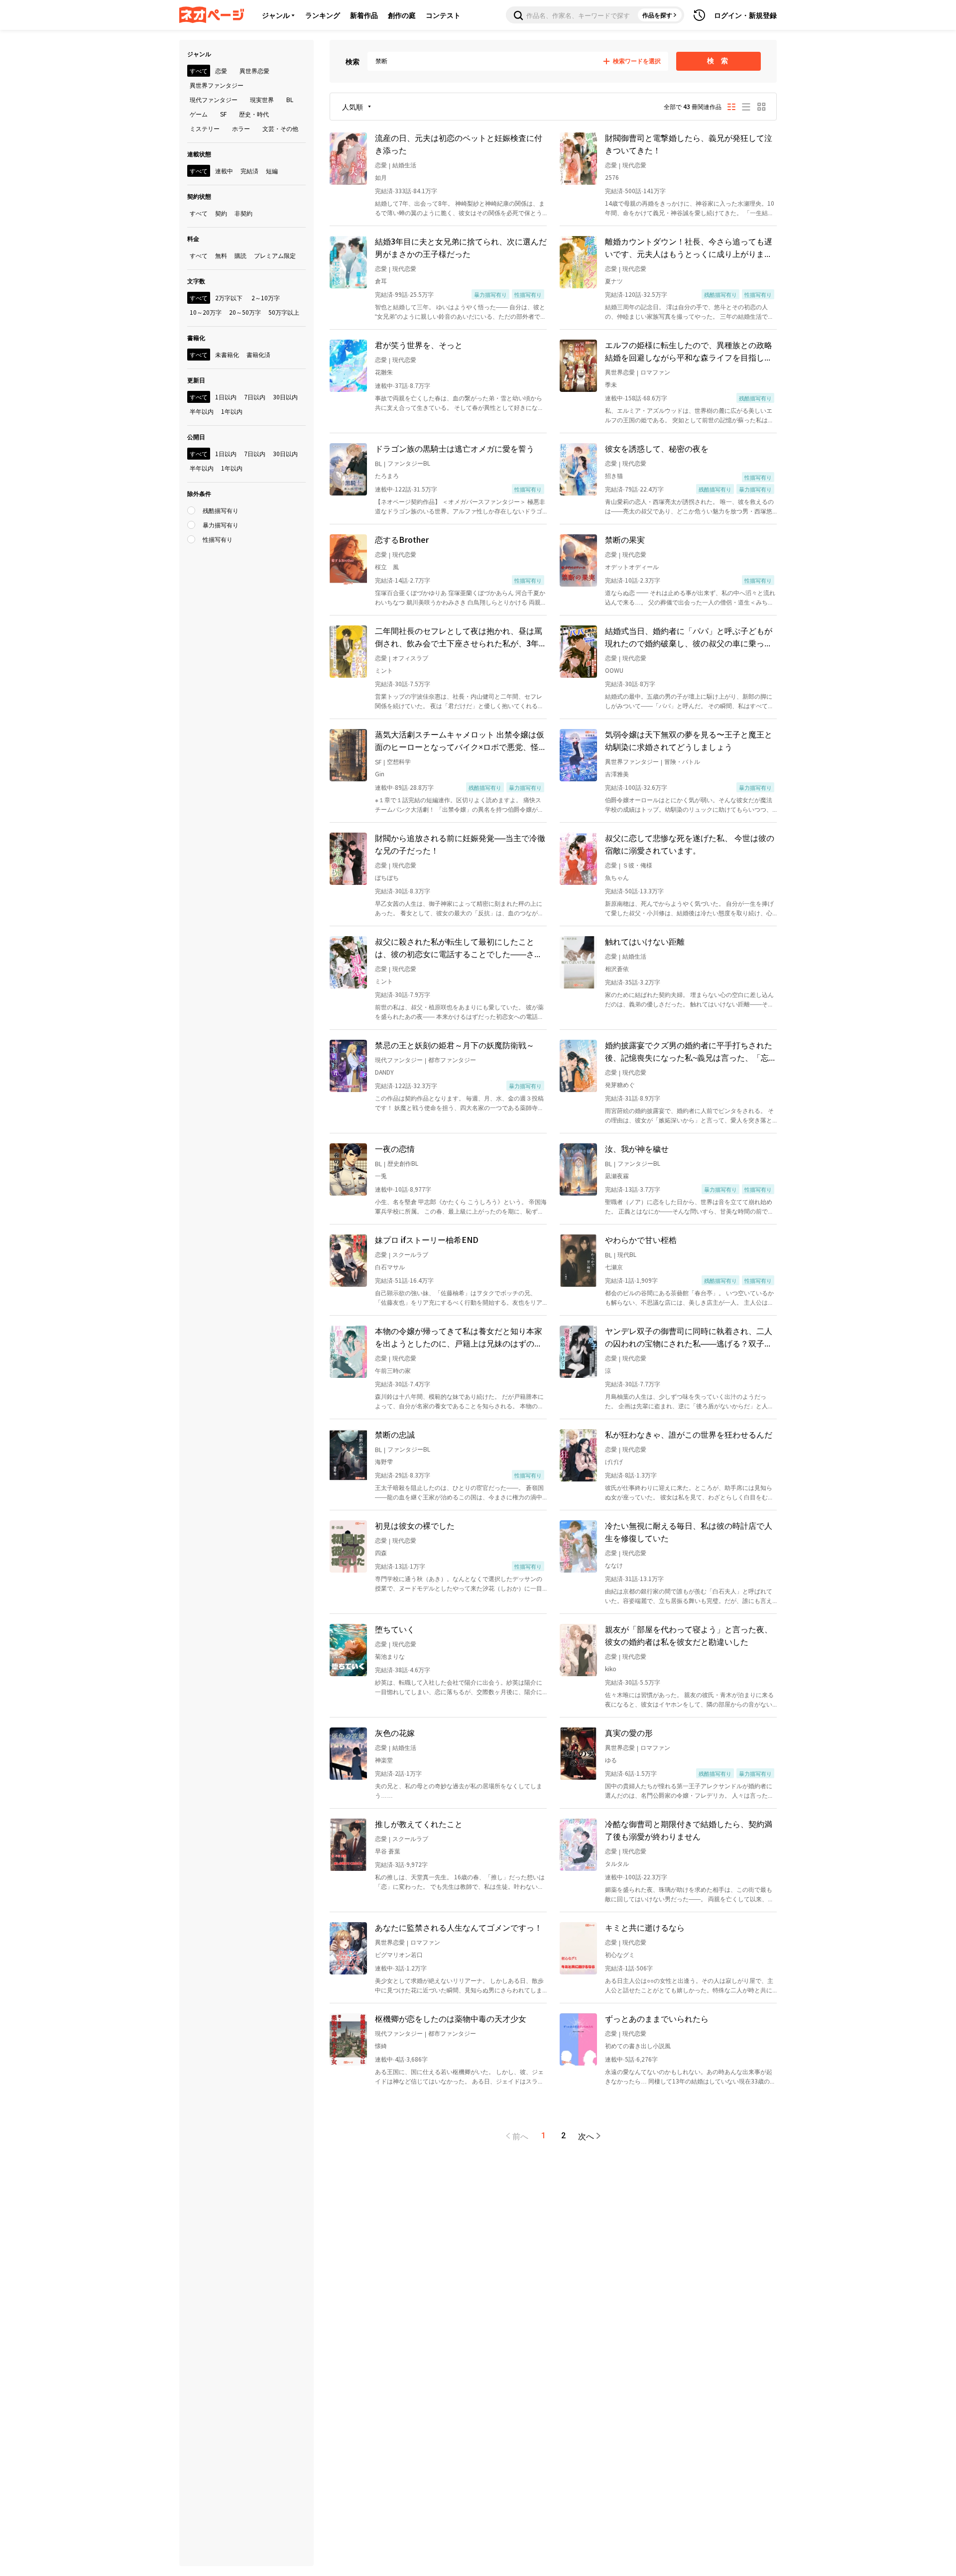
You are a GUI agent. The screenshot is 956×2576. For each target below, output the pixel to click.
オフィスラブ (410, 658)
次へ (586, 2136)
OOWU (614, 670)
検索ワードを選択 (637, 61)
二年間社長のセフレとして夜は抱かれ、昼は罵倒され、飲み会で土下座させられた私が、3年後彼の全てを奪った (461, 637)
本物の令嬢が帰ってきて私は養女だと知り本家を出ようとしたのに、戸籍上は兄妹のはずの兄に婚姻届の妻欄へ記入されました (459, 1337)
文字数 (196, 281)
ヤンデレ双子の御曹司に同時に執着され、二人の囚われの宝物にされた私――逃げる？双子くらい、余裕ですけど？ (689, 1337)
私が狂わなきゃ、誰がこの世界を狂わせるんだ (689, 1434)
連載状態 (199, 154)
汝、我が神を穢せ (637, 1148)
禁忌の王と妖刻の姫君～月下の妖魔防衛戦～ (455, 1045)
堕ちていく (395, 1629)
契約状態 (199, 196)
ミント (384, 670)
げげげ (614, 1461)
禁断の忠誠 (395, 1434)
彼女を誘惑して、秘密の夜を (657, 448)
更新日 (196, 380)
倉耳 (381, 281)
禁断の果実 (625, 539)
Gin (380, 774)
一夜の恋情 (395, 1148)
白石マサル (390, 1267)
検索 (353, 61)
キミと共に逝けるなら (645, 1927)
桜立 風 (387, 566)
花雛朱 (384, 372)
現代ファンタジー (399, 1059)
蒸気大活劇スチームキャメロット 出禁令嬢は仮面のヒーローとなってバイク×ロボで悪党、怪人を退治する (461, 740)
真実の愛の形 (629, 1732)
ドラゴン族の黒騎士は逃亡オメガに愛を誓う (455, 448)
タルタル (617, 1863)
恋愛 (381, 165)
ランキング (323, 15)
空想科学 (399, 761)
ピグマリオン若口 (399, 1954)
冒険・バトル (682, 761)
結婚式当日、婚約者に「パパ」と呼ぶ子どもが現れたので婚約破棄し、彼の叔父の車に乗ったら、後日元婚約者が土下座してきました (689, 637)
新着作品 (364, 15)
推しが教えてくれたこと (419, 1824)
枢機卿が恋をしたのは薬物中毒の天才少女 (451, 2018)
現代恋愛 (634, 165)
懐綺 (381, 2045)
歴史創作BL (403, 1163)
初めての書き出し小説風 (638, 2045)
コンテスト (443, 15)
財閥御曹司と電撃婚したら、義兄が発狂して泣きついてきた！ (689, 144)
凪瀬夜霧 (617, 1175)
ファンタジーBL (409, 463)
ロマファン (655, 372)
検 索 (719, 61)
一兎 (381, 1175)
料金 (193, 238)
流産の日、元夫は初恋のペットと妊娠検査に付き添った (459, 144)
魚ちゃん (617, 877)
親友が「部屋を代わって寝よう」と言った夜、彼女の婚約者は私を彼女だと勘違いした (689, 1635)
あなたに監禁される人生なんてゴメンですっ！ (459, 1927)
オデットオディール (632, 566)
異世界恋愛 (620, 372)
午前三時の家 (393, 1370)
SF (378, 762)
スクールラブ (410, 1254)
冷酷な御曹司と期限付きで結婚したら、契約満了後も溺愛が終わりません (689, 1830)
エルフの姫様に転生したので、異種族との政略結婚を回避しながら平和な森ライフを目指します (689, 351)
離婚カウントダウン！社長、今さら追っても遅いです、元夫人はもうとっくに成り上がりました (689, 247)
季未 (611, 384)
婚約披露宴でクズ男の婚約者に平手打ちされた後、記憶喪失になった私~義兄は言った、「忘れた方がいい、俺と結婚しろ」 (691, 1051)
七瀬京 (614, 1267)
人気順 (353, 107)
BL (378, 463)
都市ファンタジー (452, 1059)
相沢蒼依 (617, 968)
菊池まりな (390, 1656)
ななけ (614, 1565)
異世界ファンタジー (632, 761)
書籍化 (196, 337)
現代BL (627, 1254)
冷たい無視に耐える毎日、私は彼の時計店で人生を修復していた (689, 1532)
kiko (611, 1668)
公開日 (196, 436)
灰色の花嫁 (395, 1732)
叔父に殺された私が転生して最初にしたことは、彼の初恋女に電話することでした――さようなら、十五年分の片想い (459, 948)
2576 (612, 177)
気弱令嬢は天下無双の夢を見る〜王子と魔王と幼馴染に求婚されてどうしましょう (689, 740)
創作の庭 (402, 15)
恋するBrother (402, 539)
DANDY (384, 1072)
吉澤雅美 (617, 774)
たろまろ (387, 475)
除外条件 (199, 493)
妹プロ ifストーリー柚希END (427, 1239)
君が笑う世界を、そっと (419, 345)
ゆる (611, 1760)
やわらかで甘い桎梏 (641, 1239)
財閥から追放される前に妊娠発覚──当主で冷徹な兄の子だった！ (460, 844)
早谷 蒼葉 (388, 1851)
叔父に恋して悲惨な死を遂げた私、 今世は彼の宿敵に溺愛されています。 (690, 844)
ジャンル (276, 15)
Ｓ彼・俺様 (637, 865)
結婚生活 (404, 165)
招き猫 (614, 475)
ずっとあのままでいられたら (657, 2018)
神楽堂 (384, 1760)
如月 (381, 177)
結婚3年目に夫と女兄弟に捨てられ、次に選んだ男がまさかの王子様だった (461, 247)
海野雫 (384, 1461)
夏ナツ (614, 281)
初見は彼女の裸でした (415, 1525)
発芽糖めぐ (620, 1084)
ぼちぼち (387, 877)
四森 (381, 1552)
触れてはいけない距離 (645, 941)
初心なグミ (620, 1954)
